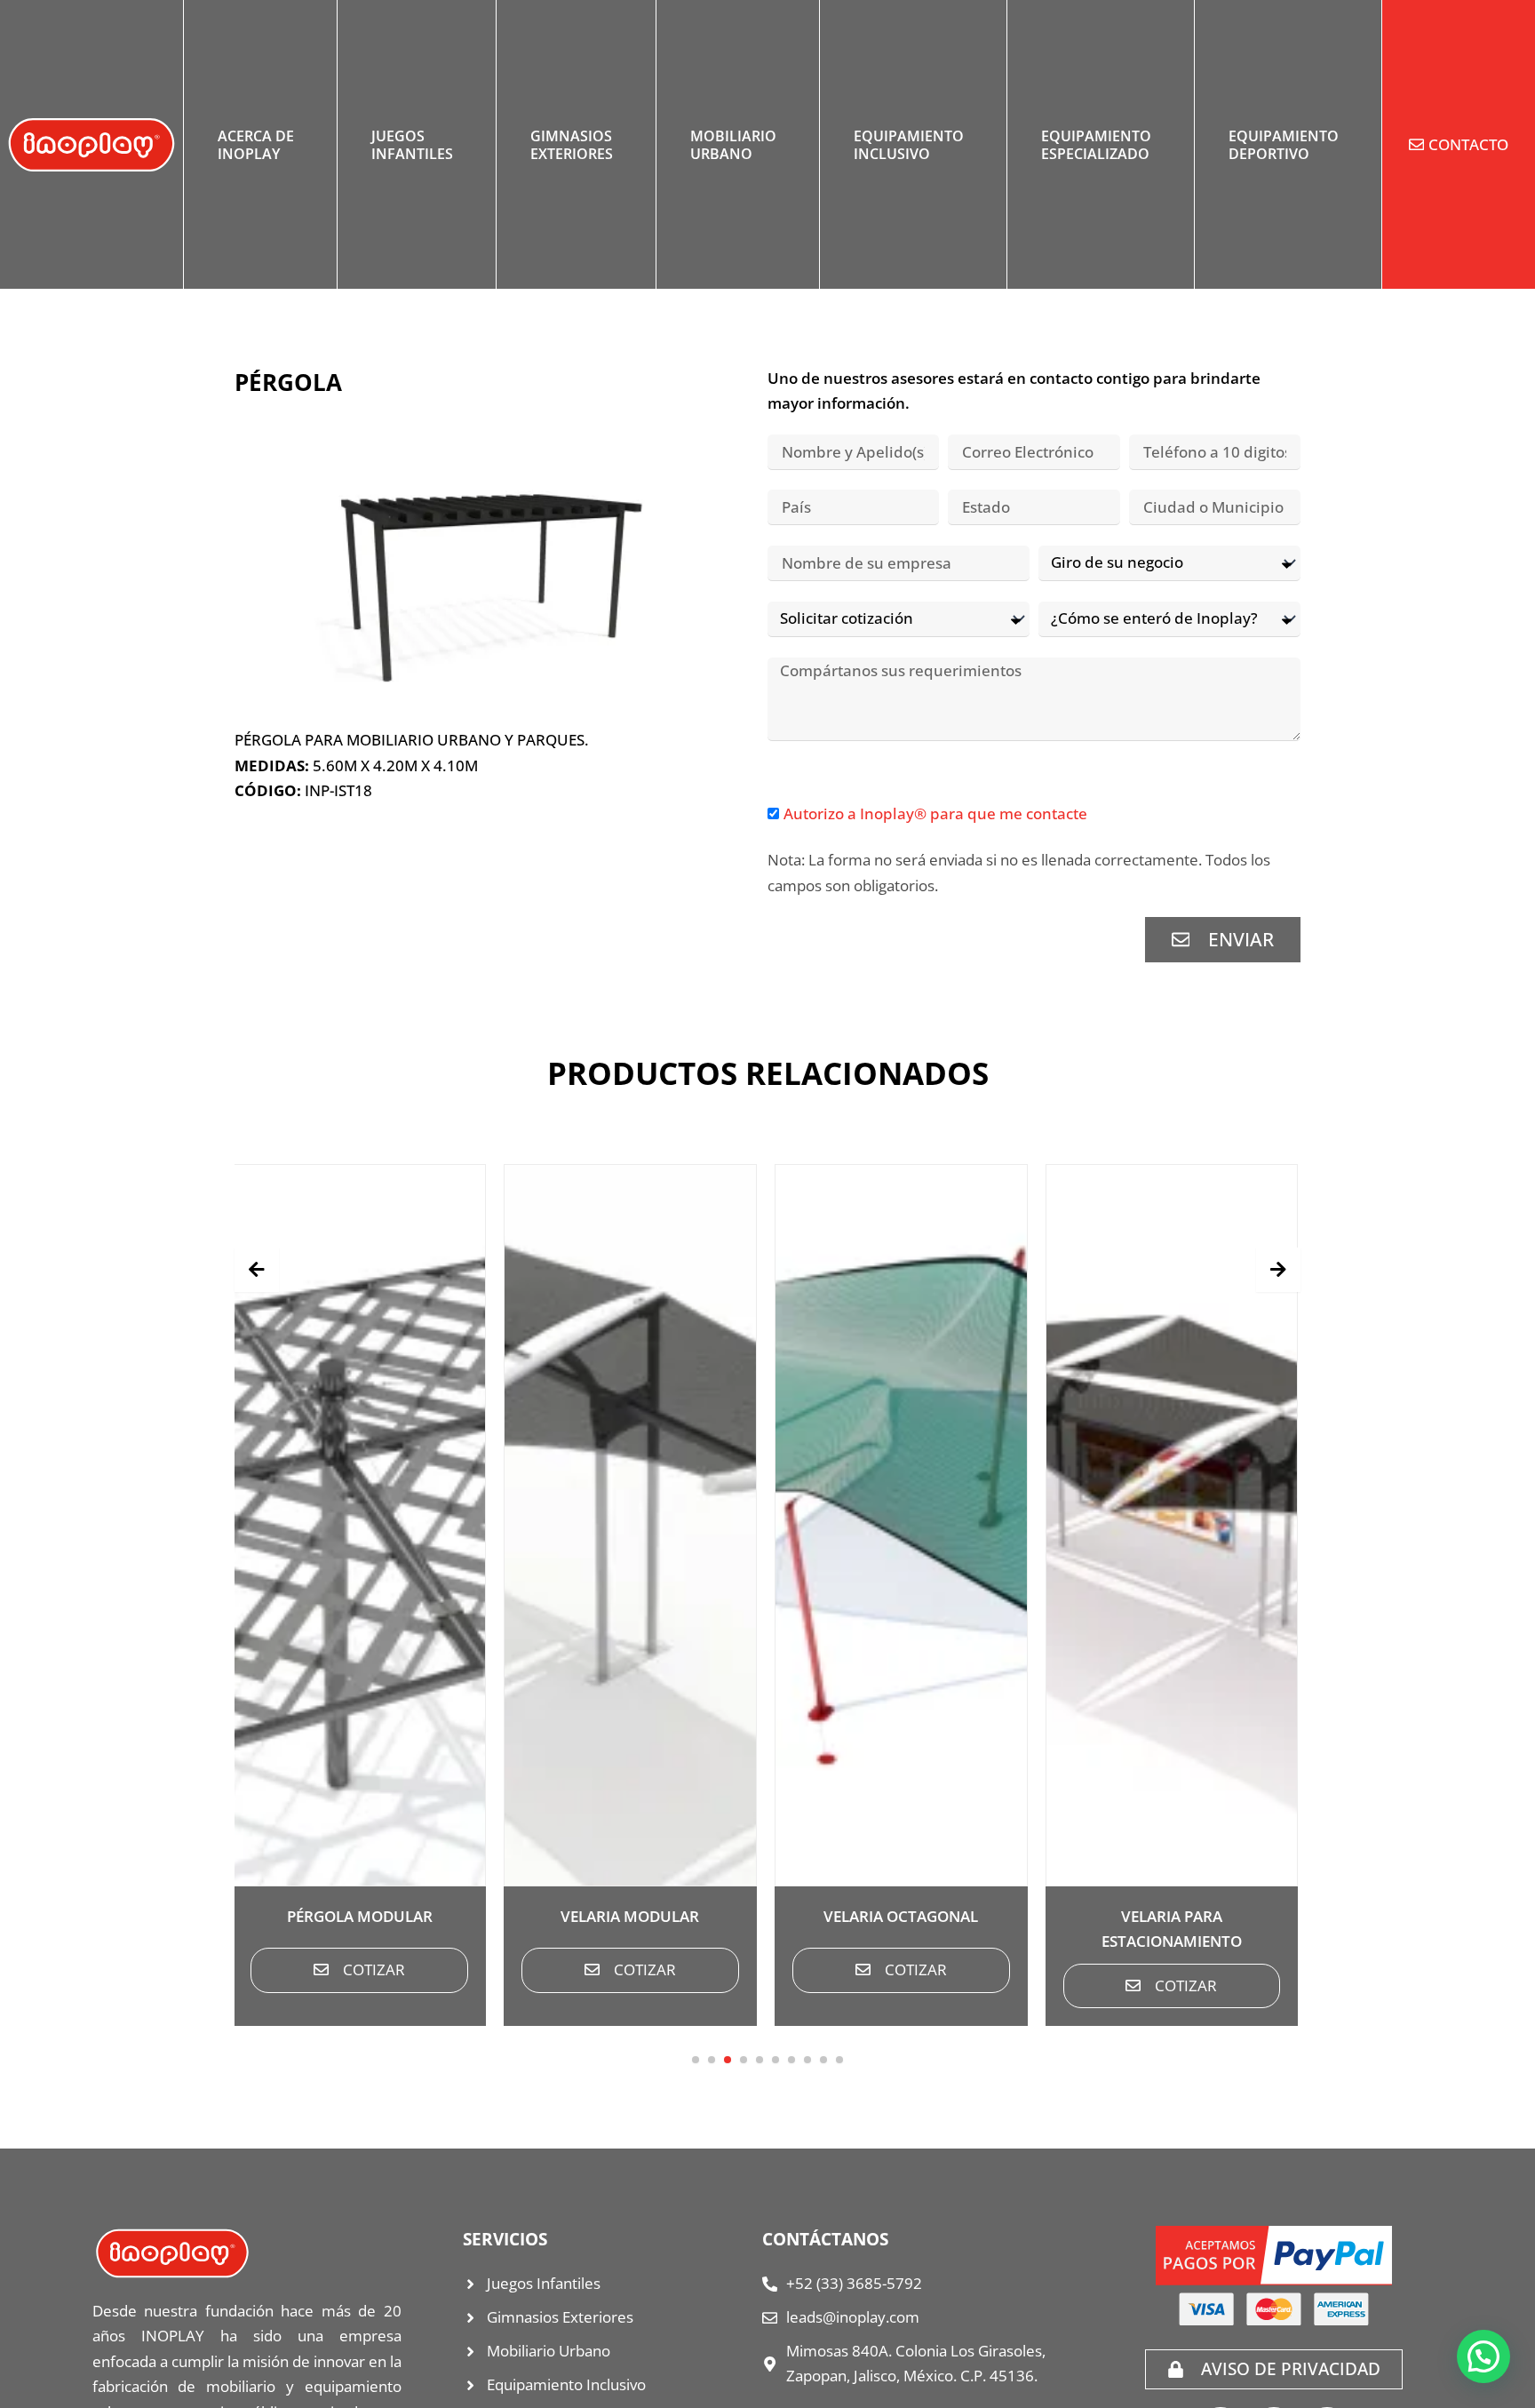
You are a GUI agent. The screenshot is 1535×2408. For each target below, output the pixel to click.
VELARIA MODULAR (630, 1916)
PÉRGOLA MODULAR (360, 1916)
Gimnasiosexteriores (572, 145)
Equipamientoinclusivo (909, 145)
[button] (696, 2060)
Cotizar (374, 1969)
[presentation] (257, 1270)
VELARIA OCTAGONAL (901, 1916)
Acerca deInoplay (256, 145)
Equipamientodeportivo (1284, 145)
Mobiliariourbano (733, 145)
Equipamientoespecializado (1096, 145)
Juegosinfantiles (412, 145)
